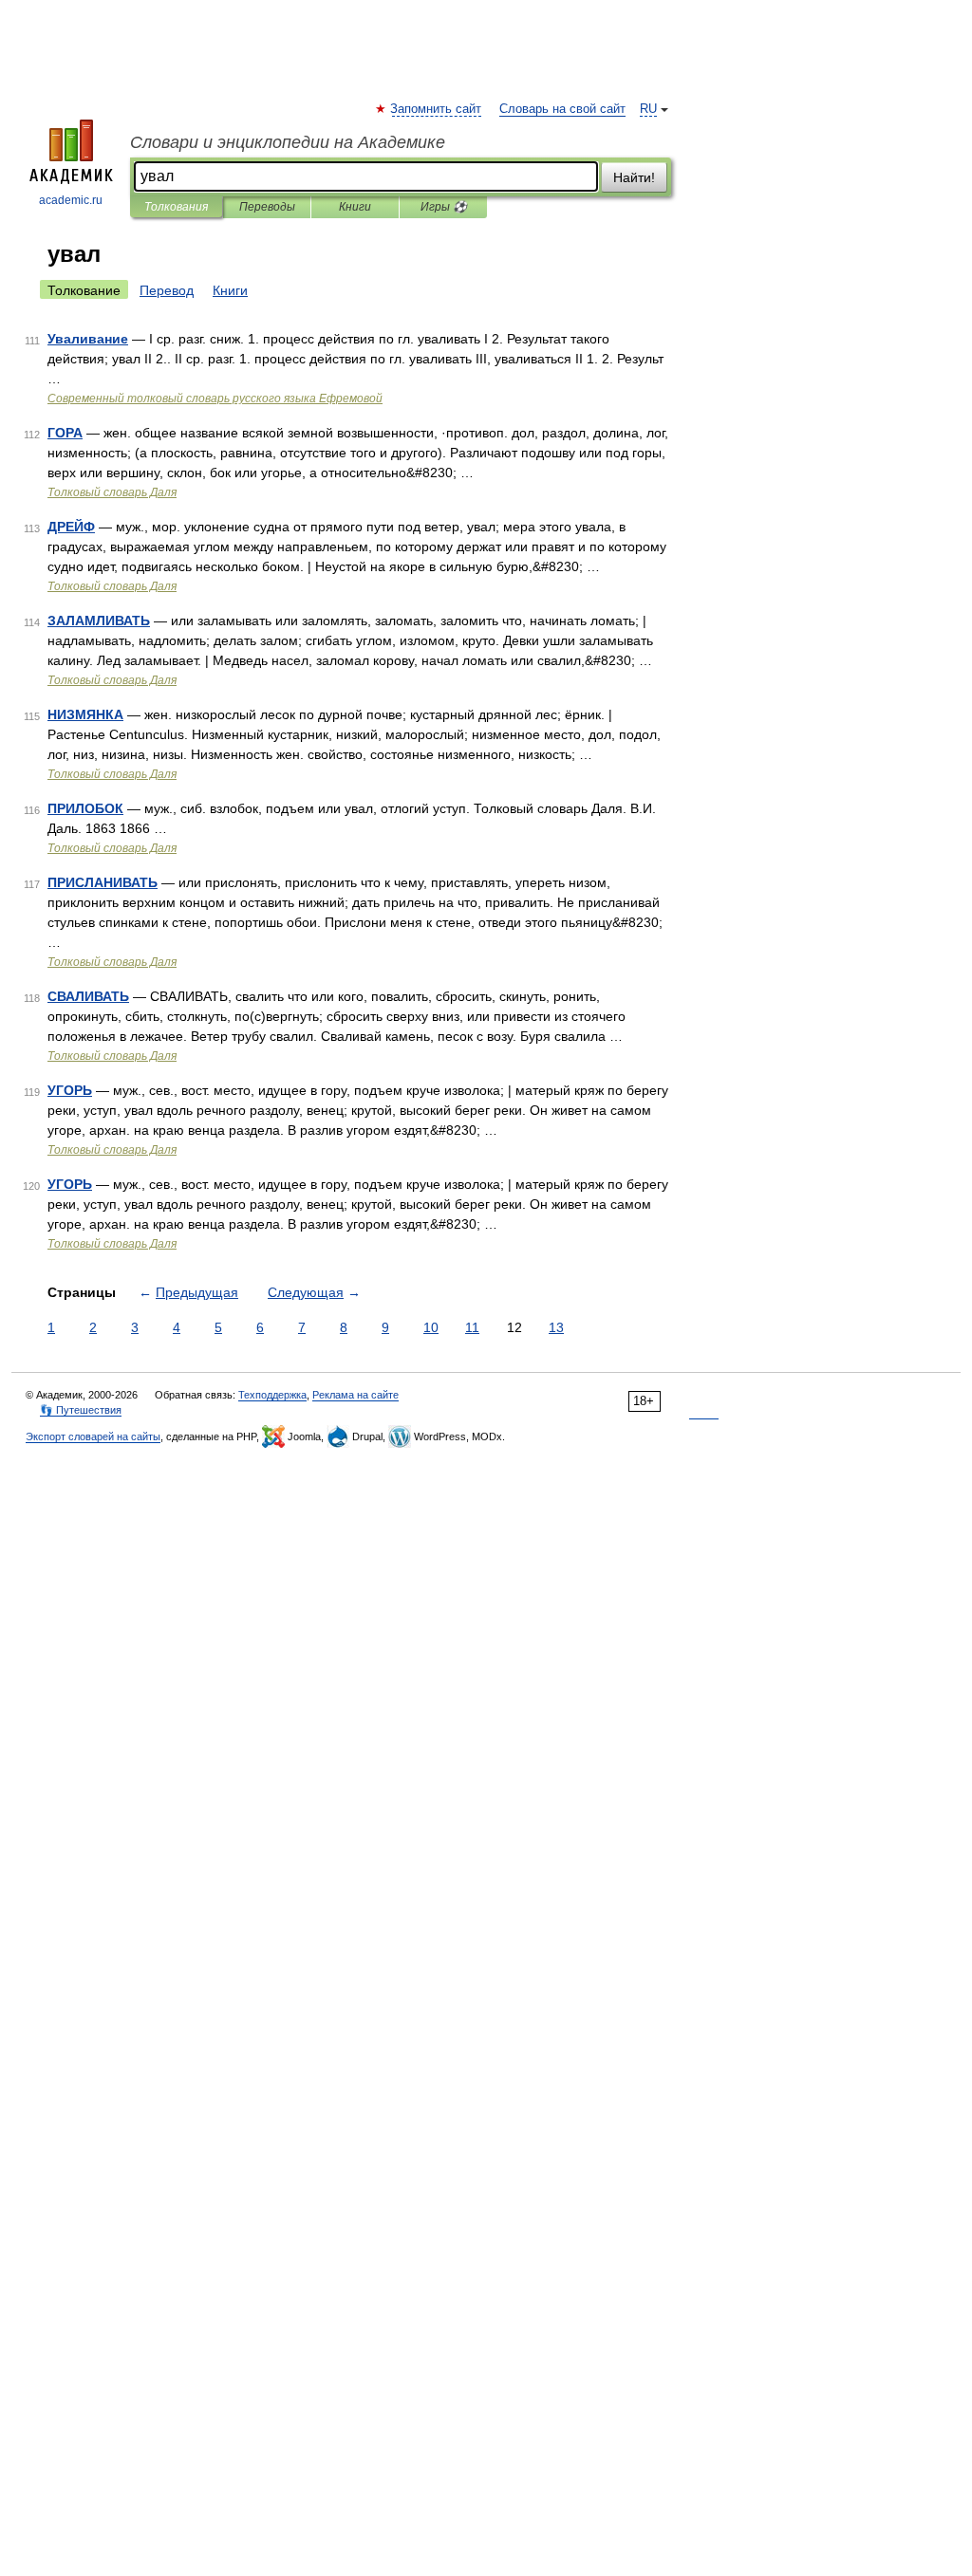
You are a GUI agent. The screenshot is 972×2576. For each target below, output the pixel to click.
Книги (355, 207)
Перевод (167, 290)
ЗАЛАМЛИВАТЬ (99, 621)
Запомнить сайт (437, 109)
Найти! (634, 177)
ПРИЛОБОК (85, 808)
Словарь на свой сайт (562, 109)
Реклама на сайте (355, 1395)
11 (472, 1327)
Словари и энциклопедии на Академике (288, 142)
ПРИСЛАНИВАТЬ (103, 882)
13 (556, 1327)
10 (431, 1327)
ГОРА (65, 433)
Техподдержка (272, 1395)
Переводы (267, 207)
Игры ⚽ (444, 207)
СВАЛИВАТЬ (88, 996)
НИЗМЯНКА (85, 714)
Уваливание (88, 339)
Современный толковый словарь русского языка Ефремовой (215, 398)
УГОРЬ (70, 1090)
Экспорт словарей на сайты (93, 1436)
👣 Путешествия (81, 1410)
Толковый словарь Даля (112, 492)
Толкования (176, 207)
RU (648, 109)
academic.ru (71, 200)
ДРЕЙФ (71, 527)
